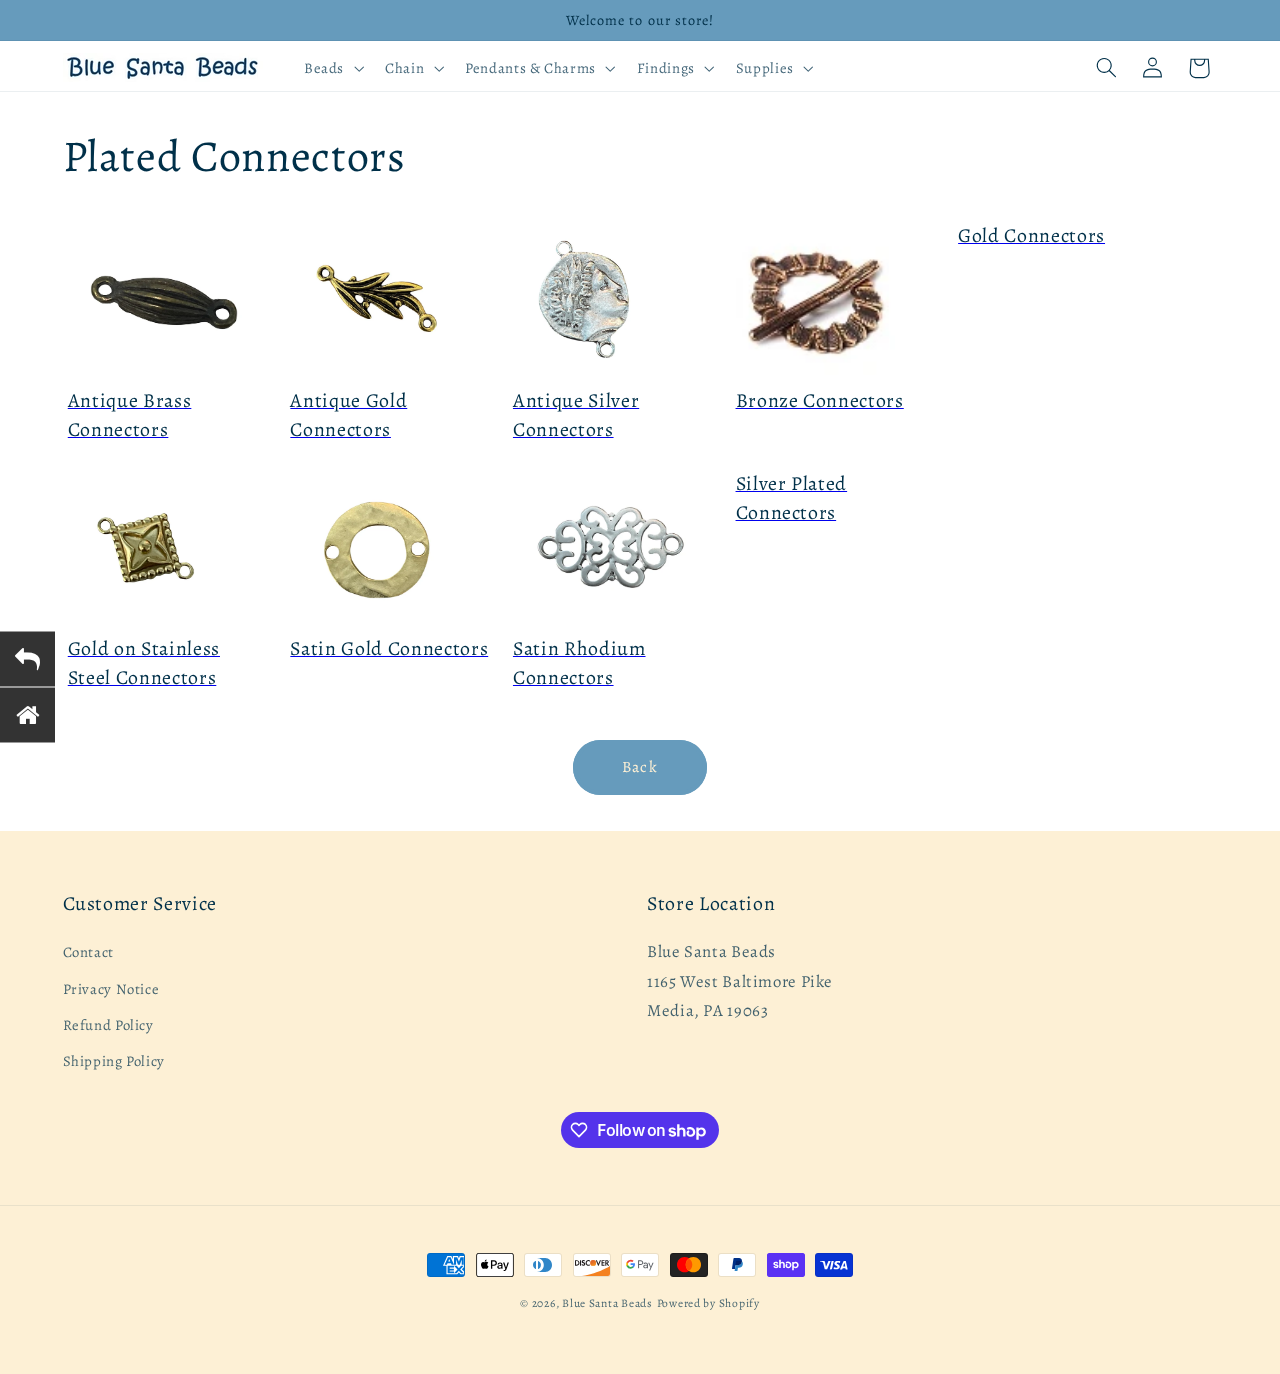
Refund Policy (108, 1025)
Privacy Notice (111, 989)
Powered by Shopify (708, 1303)
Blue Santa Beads (607, 1303)
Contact (88, 953)
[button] (331, 68)
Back (639, 766)
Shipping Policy (114, 1062)
